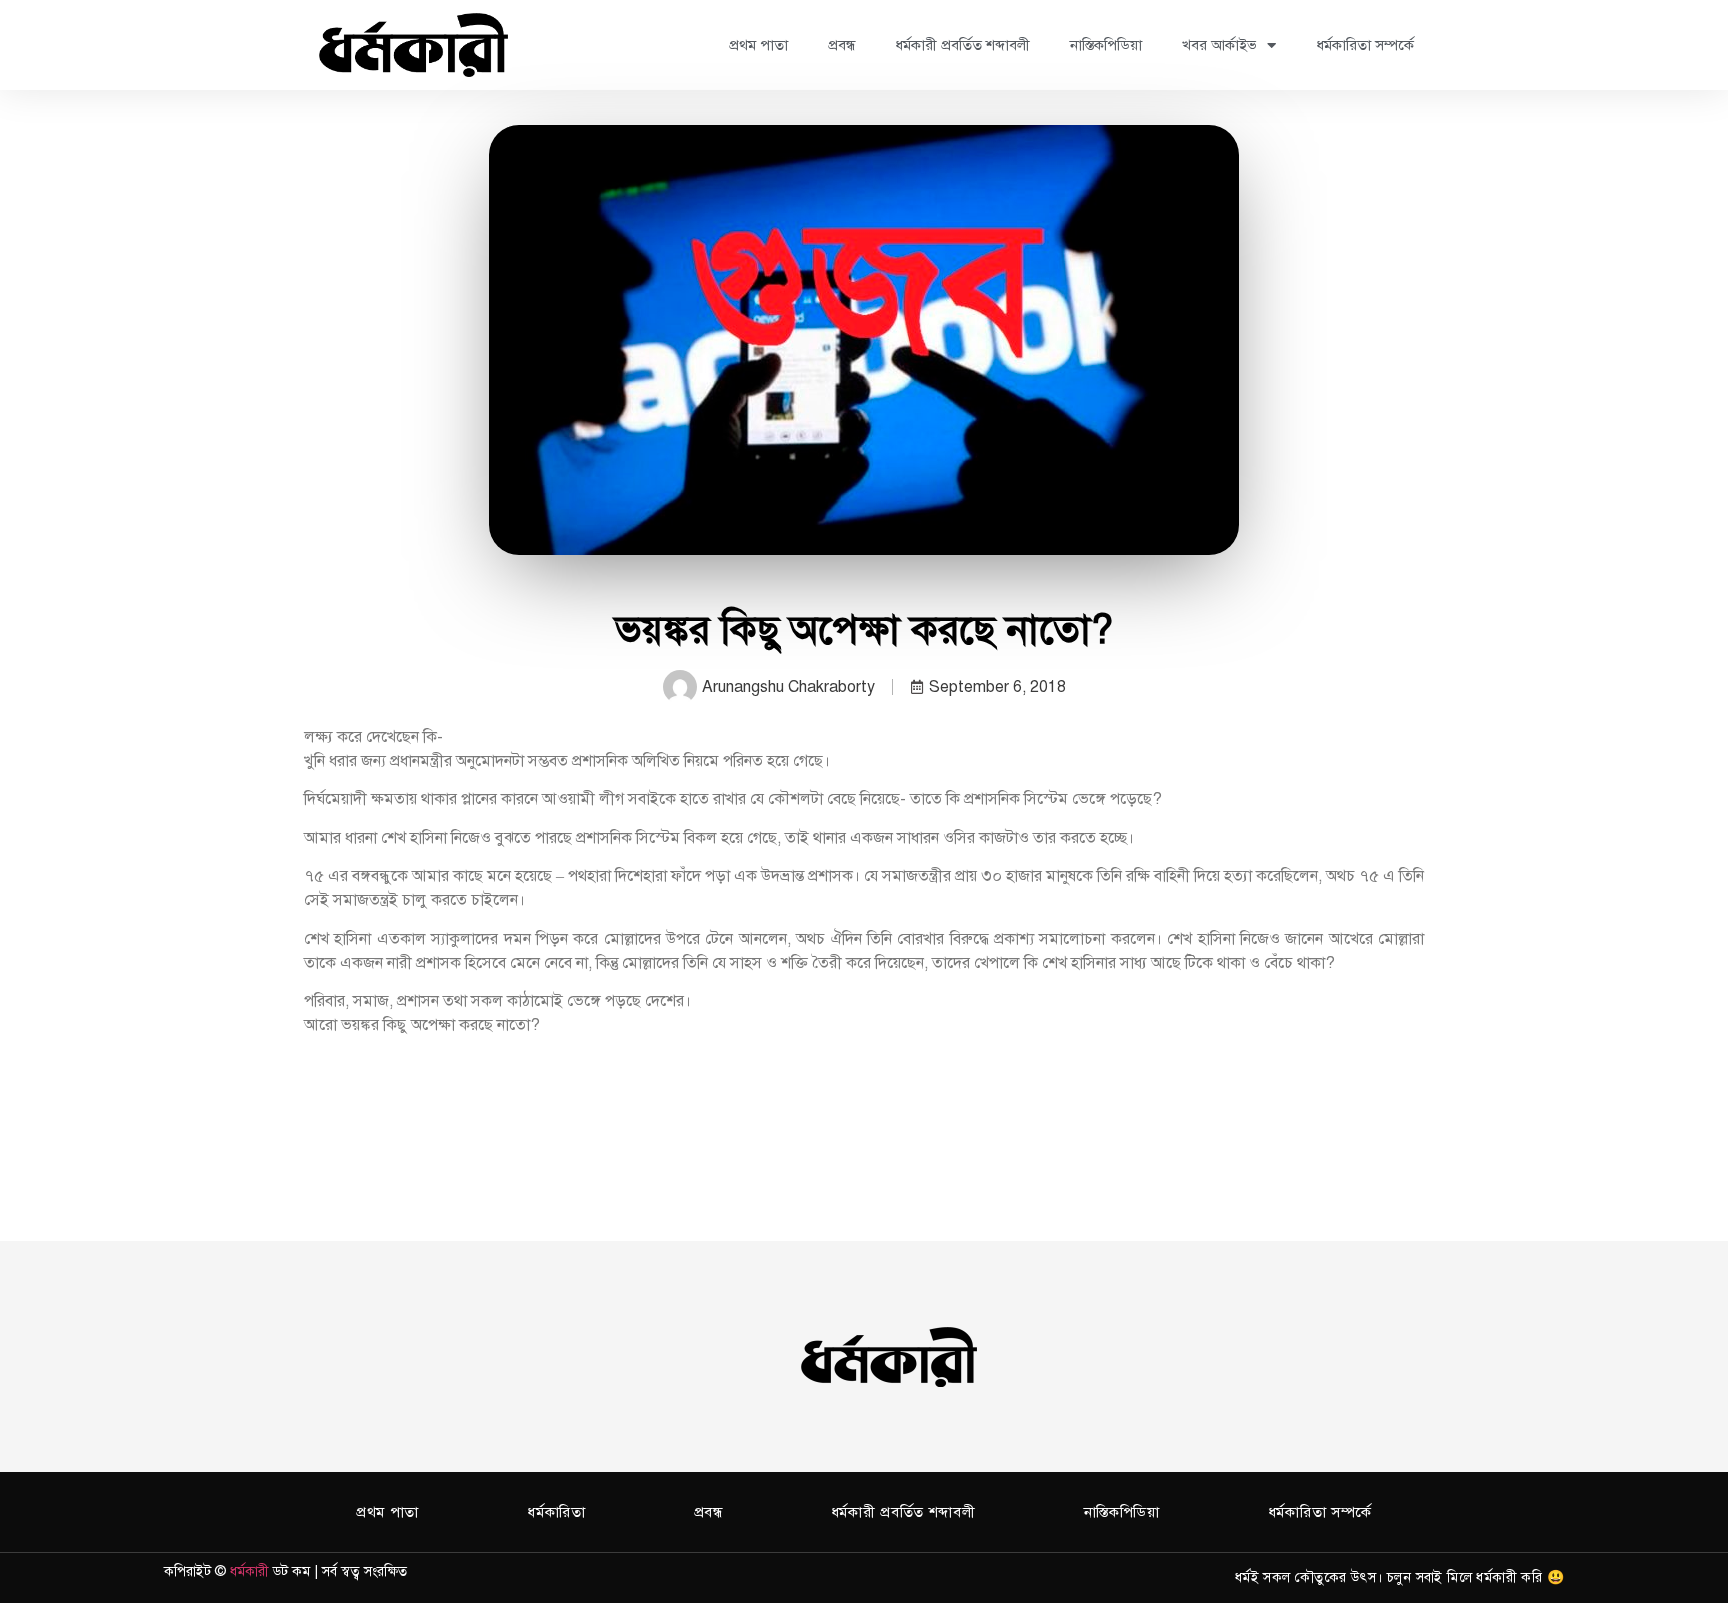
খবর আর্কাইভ (1219, 45)
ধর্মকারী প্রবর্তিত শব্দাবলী (962, 45)
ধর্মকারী (249, 1571)
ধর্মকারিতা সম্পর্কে (1365, 45)
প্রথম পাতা (758, 45)
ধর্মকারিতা (556, 1512)
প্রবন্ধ (841, 45)
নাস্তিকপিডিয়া (1106, 45)
